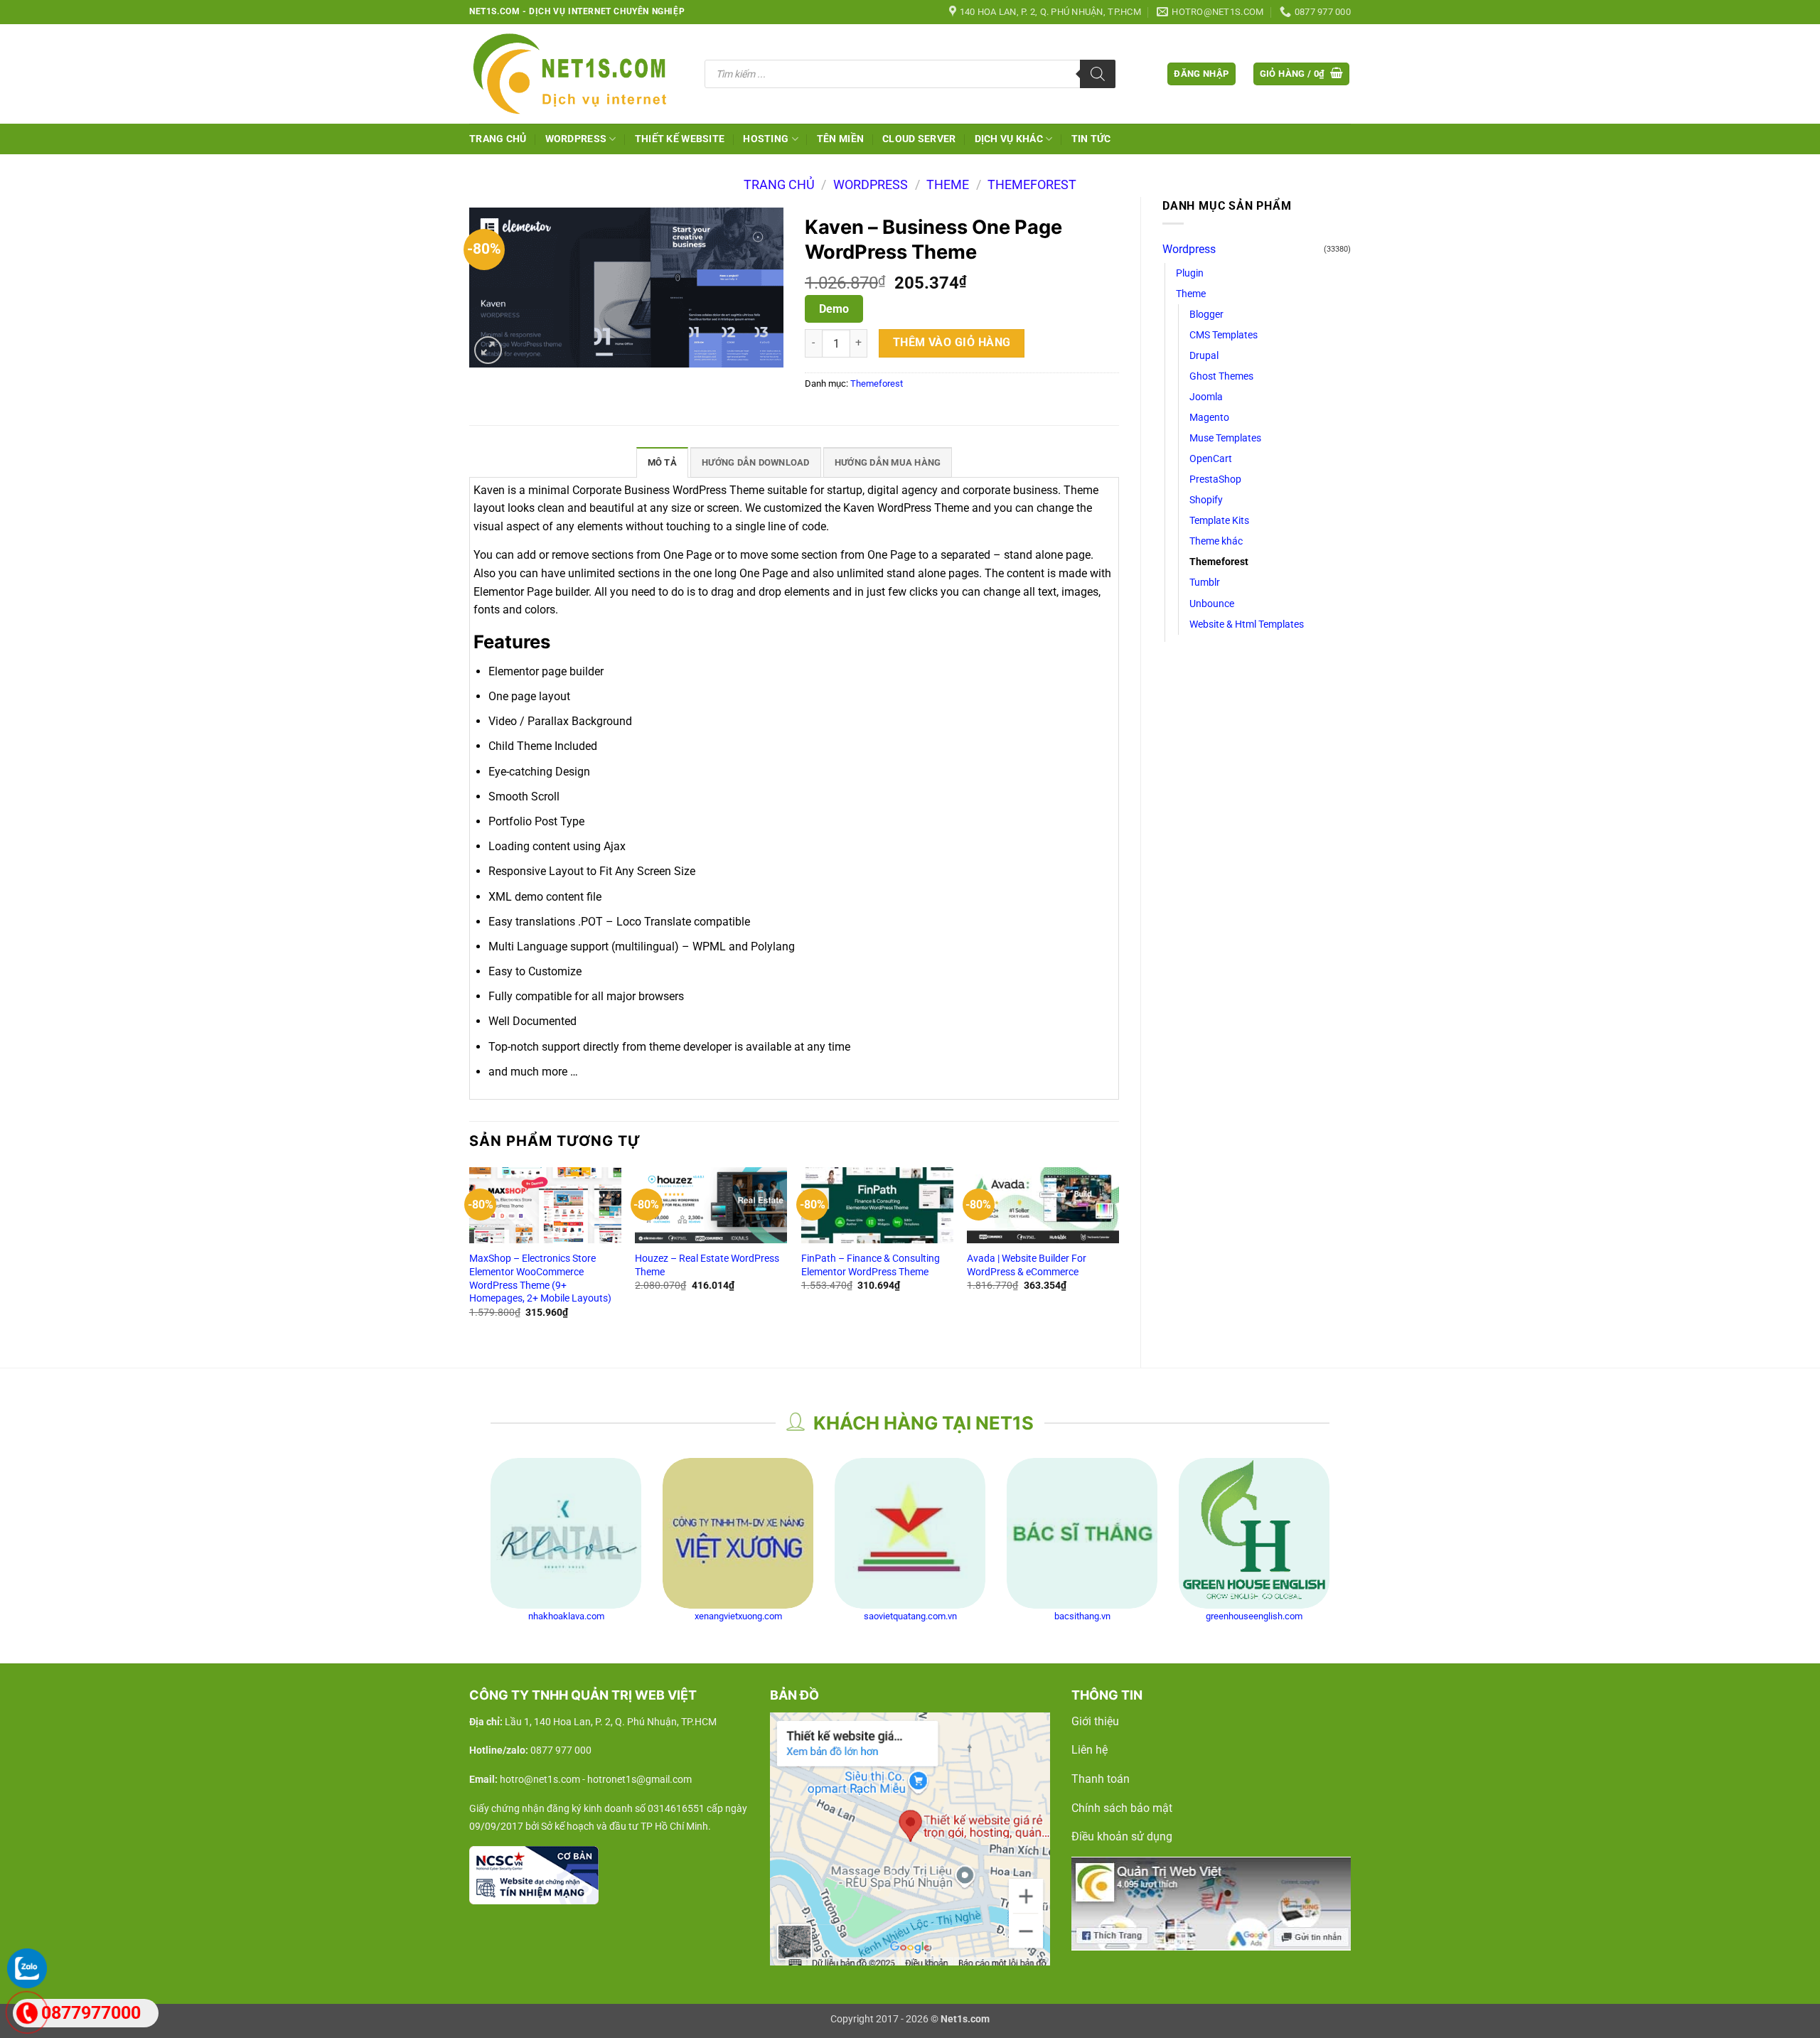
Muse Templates (1225, 438)
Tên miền (840, 139)
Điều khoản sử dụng (1122, 1836)
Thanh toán (1101, 1779)
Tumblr (1205, 583)
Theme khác (1216, 541)
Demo (834, 309)
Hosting (766, 139)
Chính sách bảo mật (1122, 1808)
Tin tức (1091, 139)
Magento (1209, 418)
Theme (948, 184)
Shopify (1206, 500)
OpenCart (1211, 459)
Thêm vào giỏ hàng (952, 343)
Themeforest (1032, 184)
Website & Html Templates (1247, 624)
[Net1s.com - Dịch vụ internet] (576, 74)
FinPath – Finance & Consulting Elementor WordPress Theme (871, 1265)
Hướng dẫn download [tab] (756, 462)
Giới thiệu (1095, 1721)
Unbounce (1212, 604)
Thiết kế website (680, 139)
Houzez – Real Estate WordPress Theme (707, 1265)
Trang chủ (498, 139)
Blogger (1206, 315)
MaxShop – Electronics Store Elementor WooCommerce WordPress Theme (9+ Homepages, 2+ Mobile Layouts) (540, 1278)
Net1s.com (965, 2019)
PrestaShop (1215, 479)
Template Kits (1219, 521)
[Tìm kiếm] (1098, 74)
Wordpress (871, 184)
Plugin (1190, 273)
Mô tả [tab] (662, 462)
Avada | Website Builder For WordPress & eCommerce (1027, 1265)
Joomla (1206, 397)
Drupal (1204, 356)
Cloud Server (919, 139)
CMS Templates (1224, 335)
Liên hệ (1090, 1750)
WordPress (576, 139)
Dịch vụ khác (1009, 139)
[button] (1201, 74)
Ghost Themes (1221, 376)
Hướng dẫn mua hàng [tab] (888, 462)
